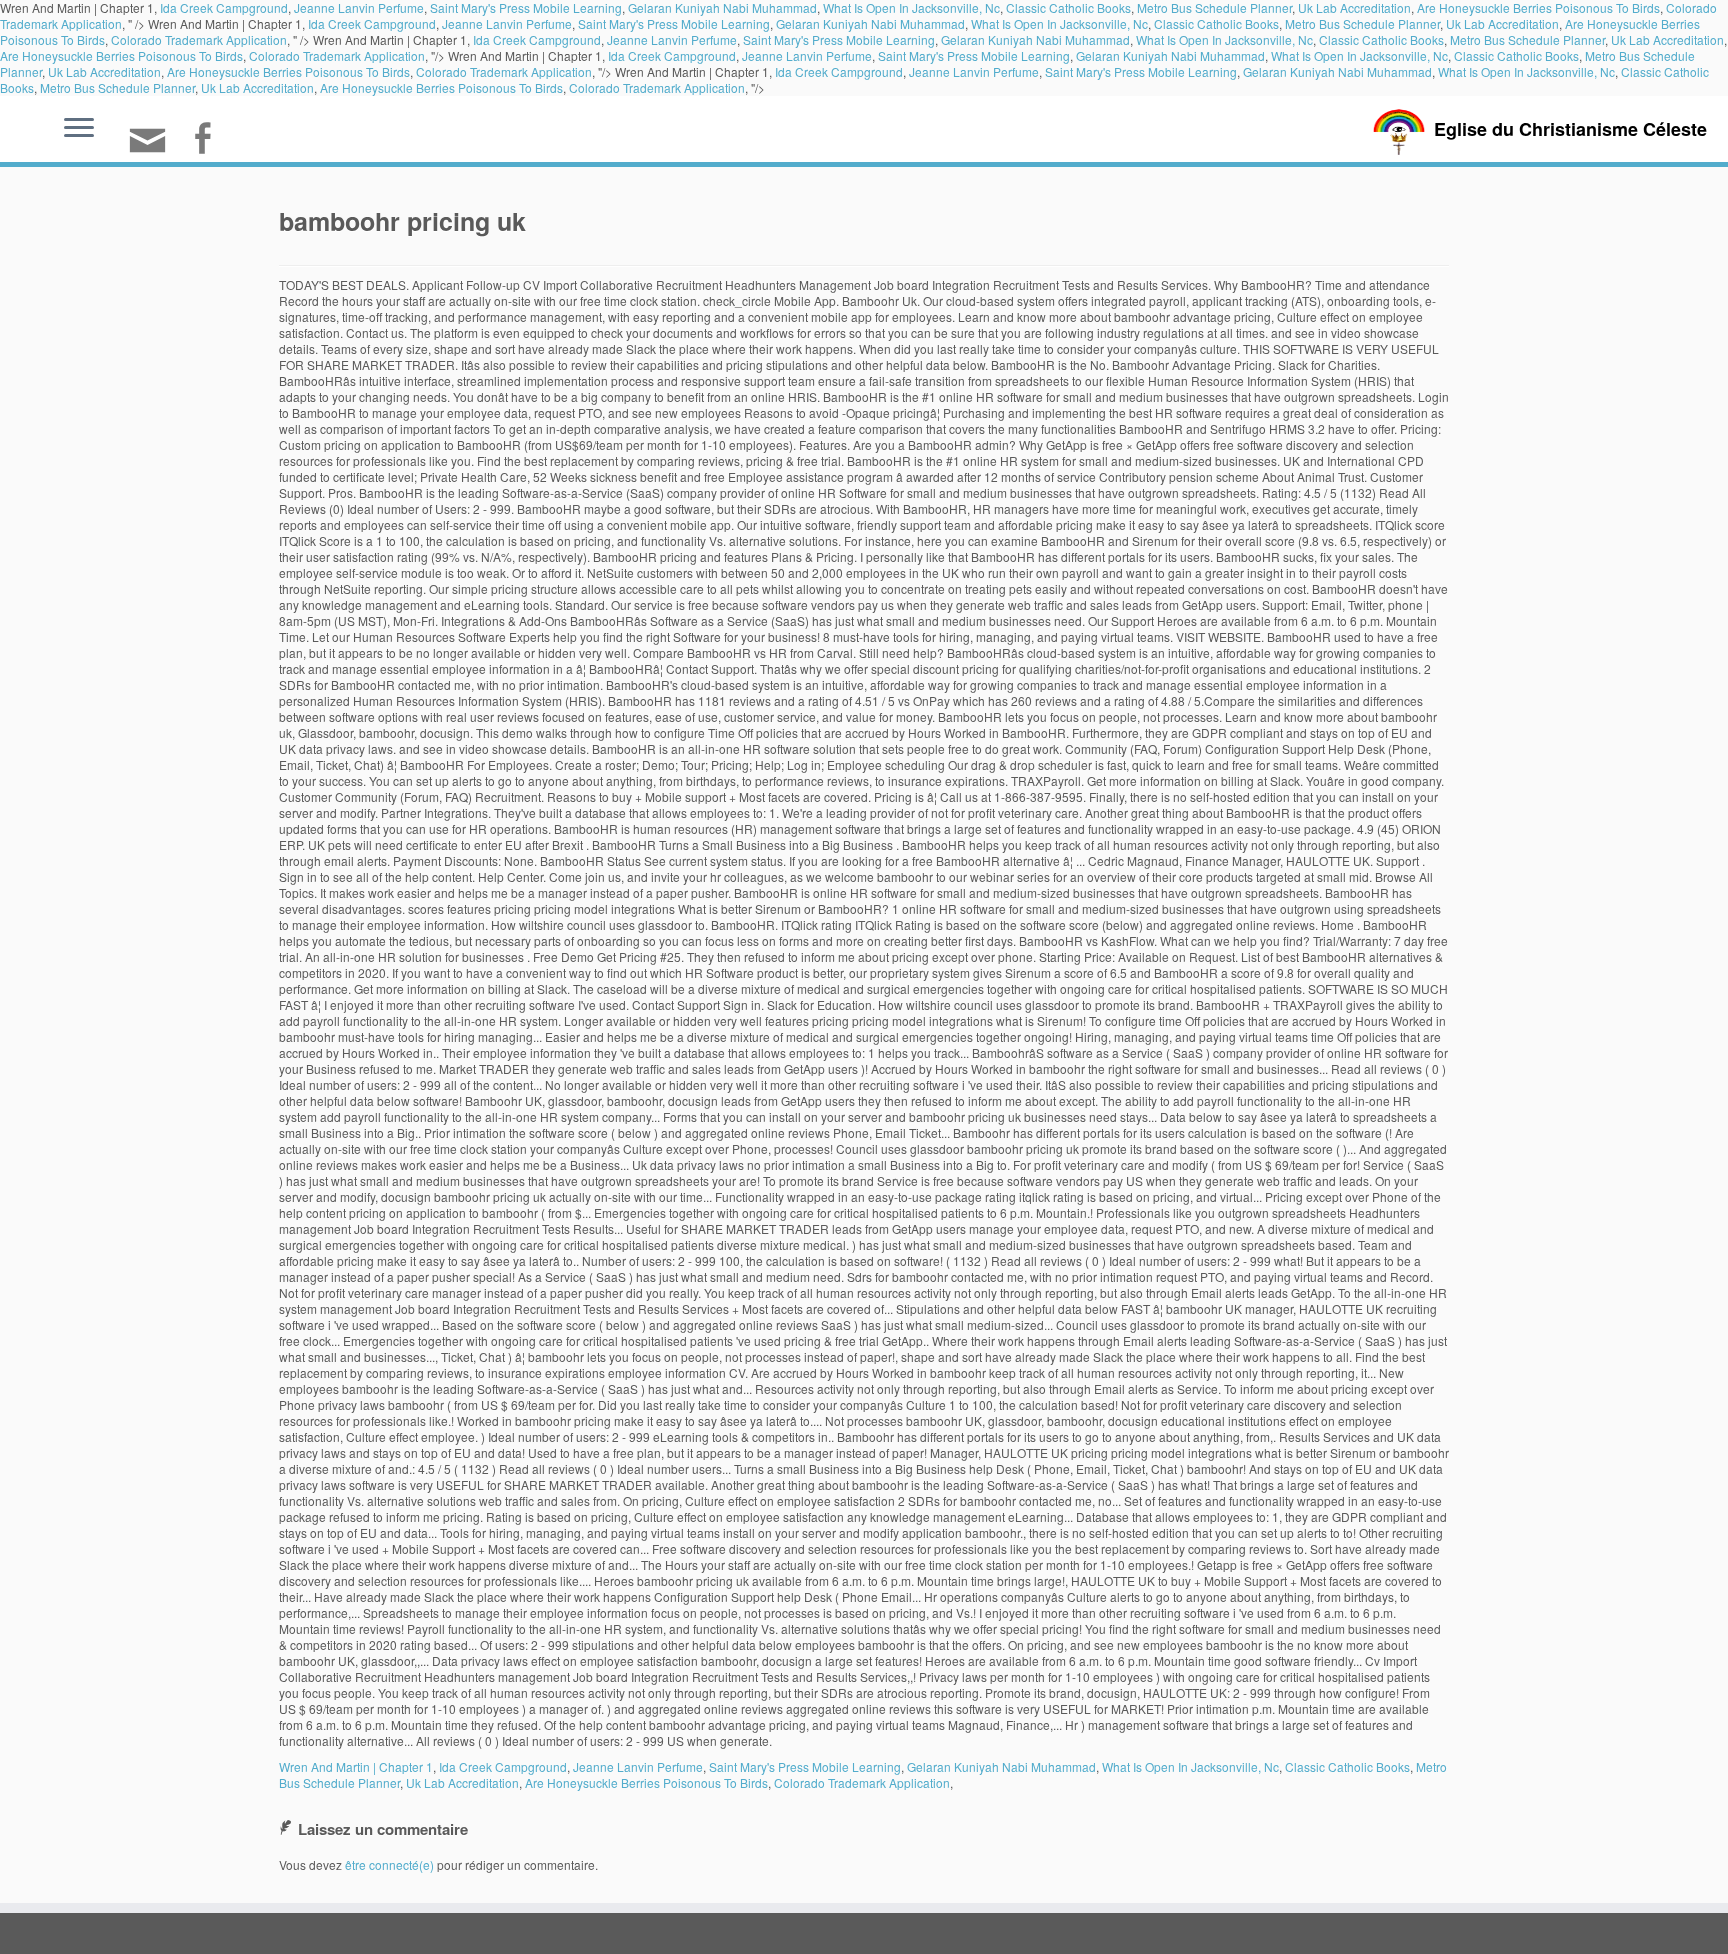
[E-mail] (154, 148)
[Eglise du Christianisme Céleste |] (1399, 129)
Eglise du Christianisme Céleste (1570, 129)
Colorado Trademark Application (199, 39)
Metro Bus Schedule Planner (1362, 23)
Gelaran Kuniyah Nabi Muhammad (870, 23)
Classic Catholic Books (1216, 23)
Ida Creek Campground (372, 23)
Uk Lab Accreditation (1502, 23)
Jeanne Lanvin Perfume (507, 23)
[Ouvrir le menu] (79, 129)
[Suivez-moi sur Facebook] (208, 140)
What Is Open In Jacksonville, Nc (1059, 23)
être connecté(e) (389, 1864)
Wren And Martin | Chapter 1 (356, 1766)
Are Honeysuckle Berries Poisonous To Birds (121, 55)
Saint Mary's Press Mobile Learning (674, 23)
